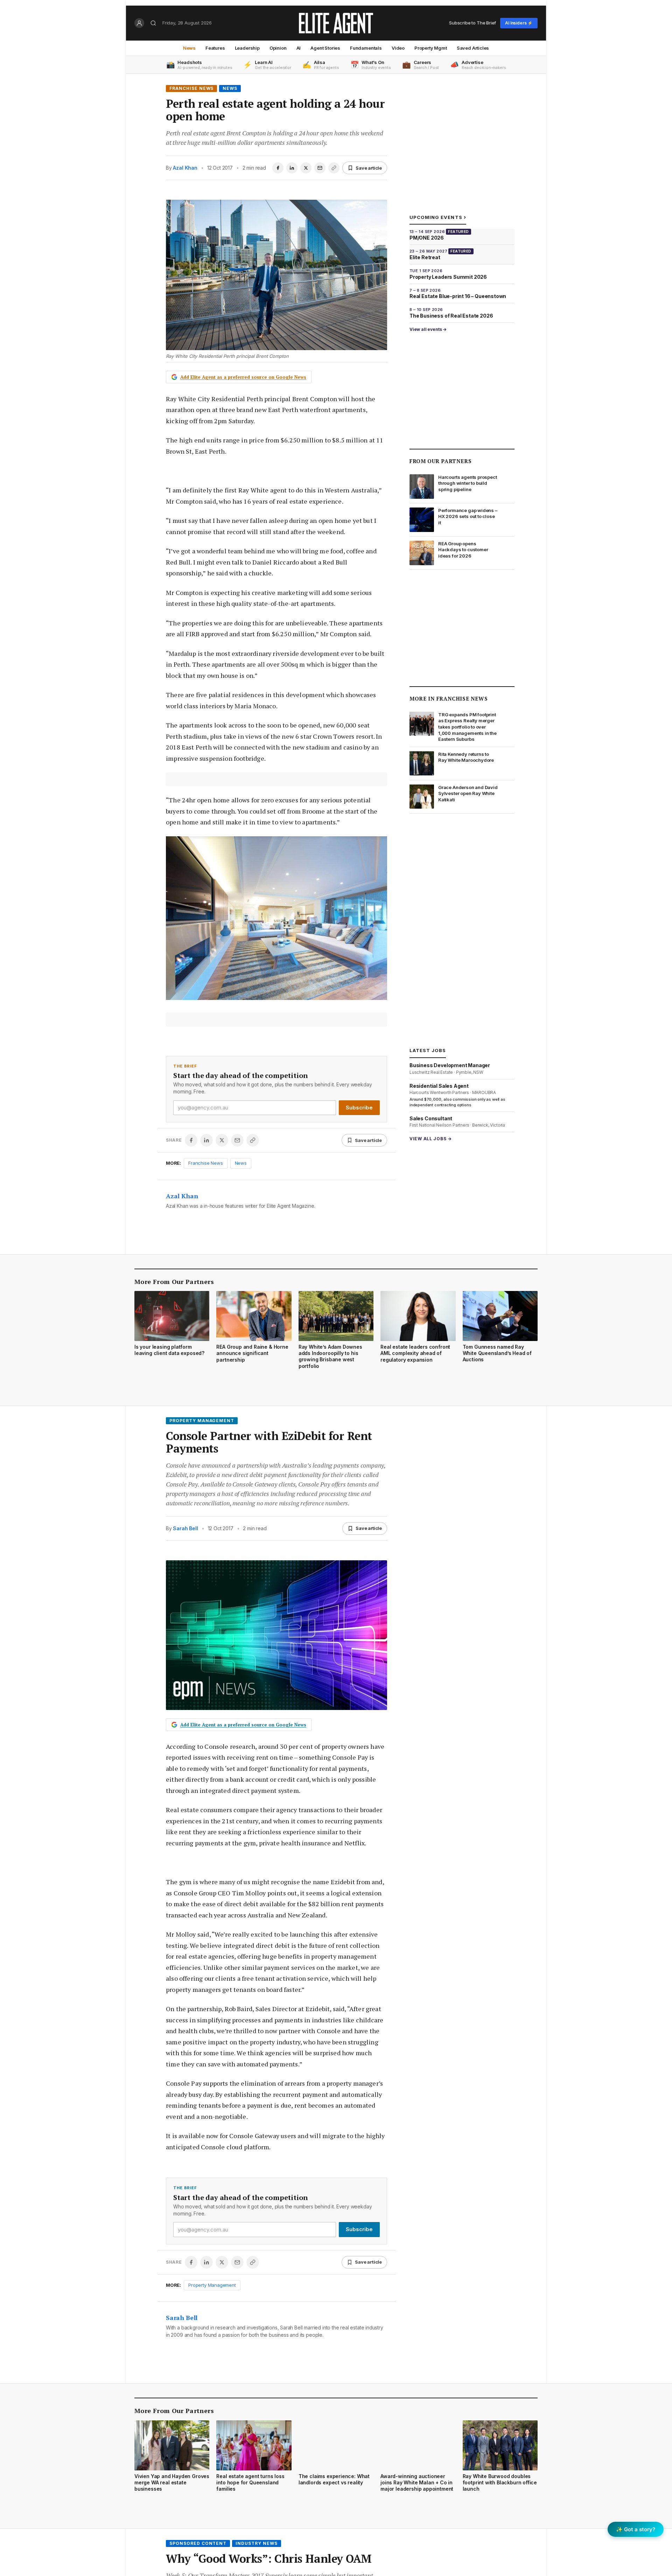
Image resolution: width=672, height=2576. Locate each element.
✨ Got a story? (636, 2529)
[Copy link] (334, 168)
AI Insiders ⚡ (519, 23)
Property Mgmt (431, 48)
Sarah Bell (185, 1528)
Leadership (247, 48)
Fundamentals (366, 48)
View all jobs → (431, 1139)
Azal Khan (185, 168)
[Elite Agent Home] (336, 23)
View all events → (428, 329)
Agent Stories (325, 48)
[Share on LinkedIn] (292, 168)
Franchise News (191, 88)
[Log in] (139, 23)
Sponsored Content (198, 2543)
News (189, 48)
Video (398, 48)
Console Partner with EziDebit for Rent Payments (269, 1442)
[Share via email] (320, 168)
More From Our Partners (174, 1282)
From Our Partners (440, 461)
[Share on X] (306, 168)
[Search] (153, 23)
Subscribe (359, 1108)
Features (215, 48)
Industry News (256, 2543)
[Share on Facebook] (278, 168)
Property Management (202, 1421)
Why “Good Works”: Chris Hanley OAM (269, 2559)
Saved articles (473, 48)
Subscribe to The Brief (472, 23)
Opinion (278, 48)
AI (299, 48)
